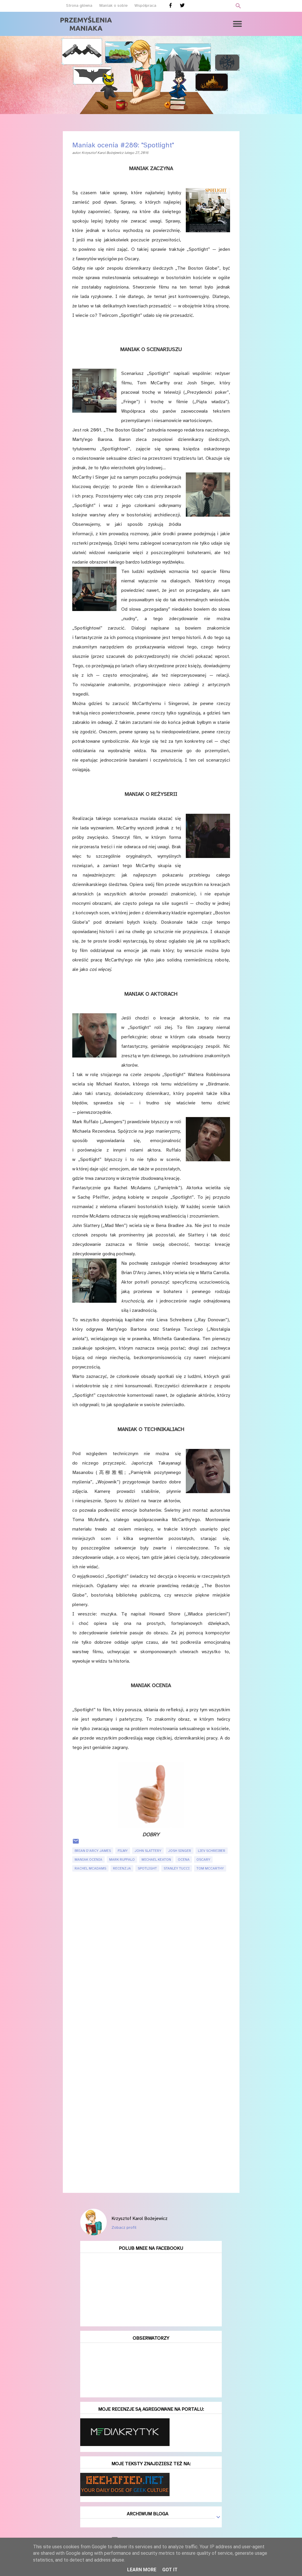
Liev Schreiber (212, 1851)
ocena (184, 1859)
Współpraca (145, 5)
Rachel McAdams (90, 1868)
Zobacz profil (124, 2227)
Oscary (203, 1859)
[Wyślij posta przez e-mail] (76, 1844)
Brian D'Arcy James (93, 1851)
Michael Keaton (156, 1859)
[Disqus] (151, 1956)
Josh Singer (180, 1851)
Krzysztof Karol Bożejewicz (139, 2218)
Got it (170, 2570)
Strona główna (79, 5)
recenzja (122, 1868)
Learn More (142, 2570)
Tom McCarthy (210, 1868)
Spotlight (147, 1868)
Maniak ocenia (88, 1859)
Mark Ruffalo (122, 1859)
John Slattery (148, 1851)
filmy (123, 1851)
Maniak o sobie (114, 5)
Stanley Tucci (177, 1868)
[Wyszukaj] (238, 6)
